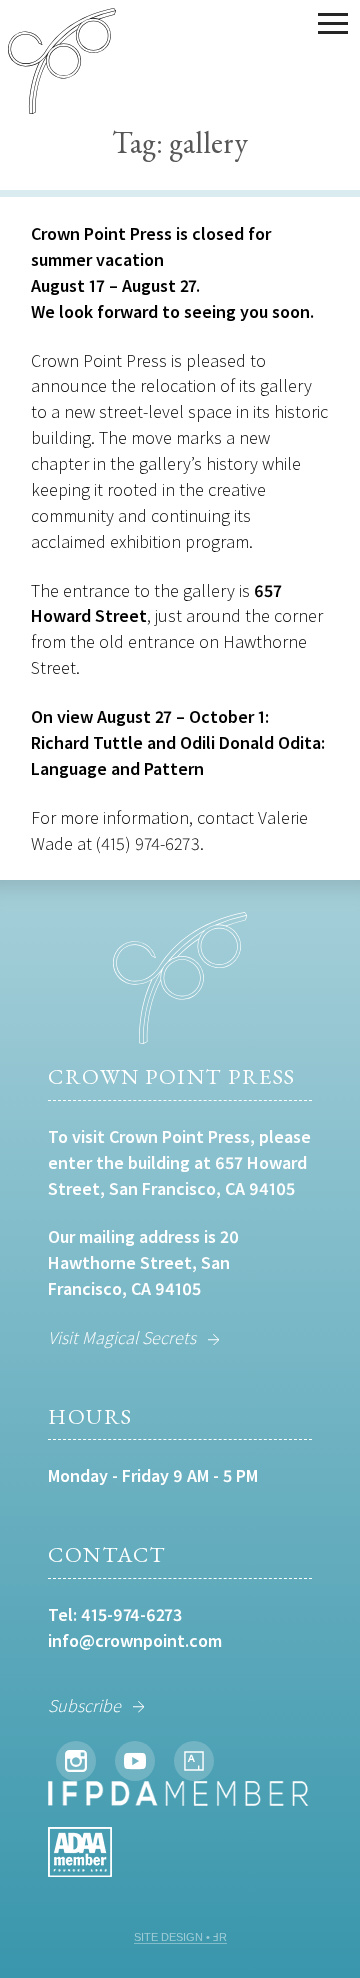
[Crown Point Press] (62, 64)
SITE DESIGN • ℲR (180, 1937)
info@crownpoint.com (135, 1640)
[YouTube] (135, 1761)
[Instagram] (76, 1761)
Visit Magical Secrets (122, 1337)
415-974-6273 (131, 1614)
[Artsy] (194, 1761)
